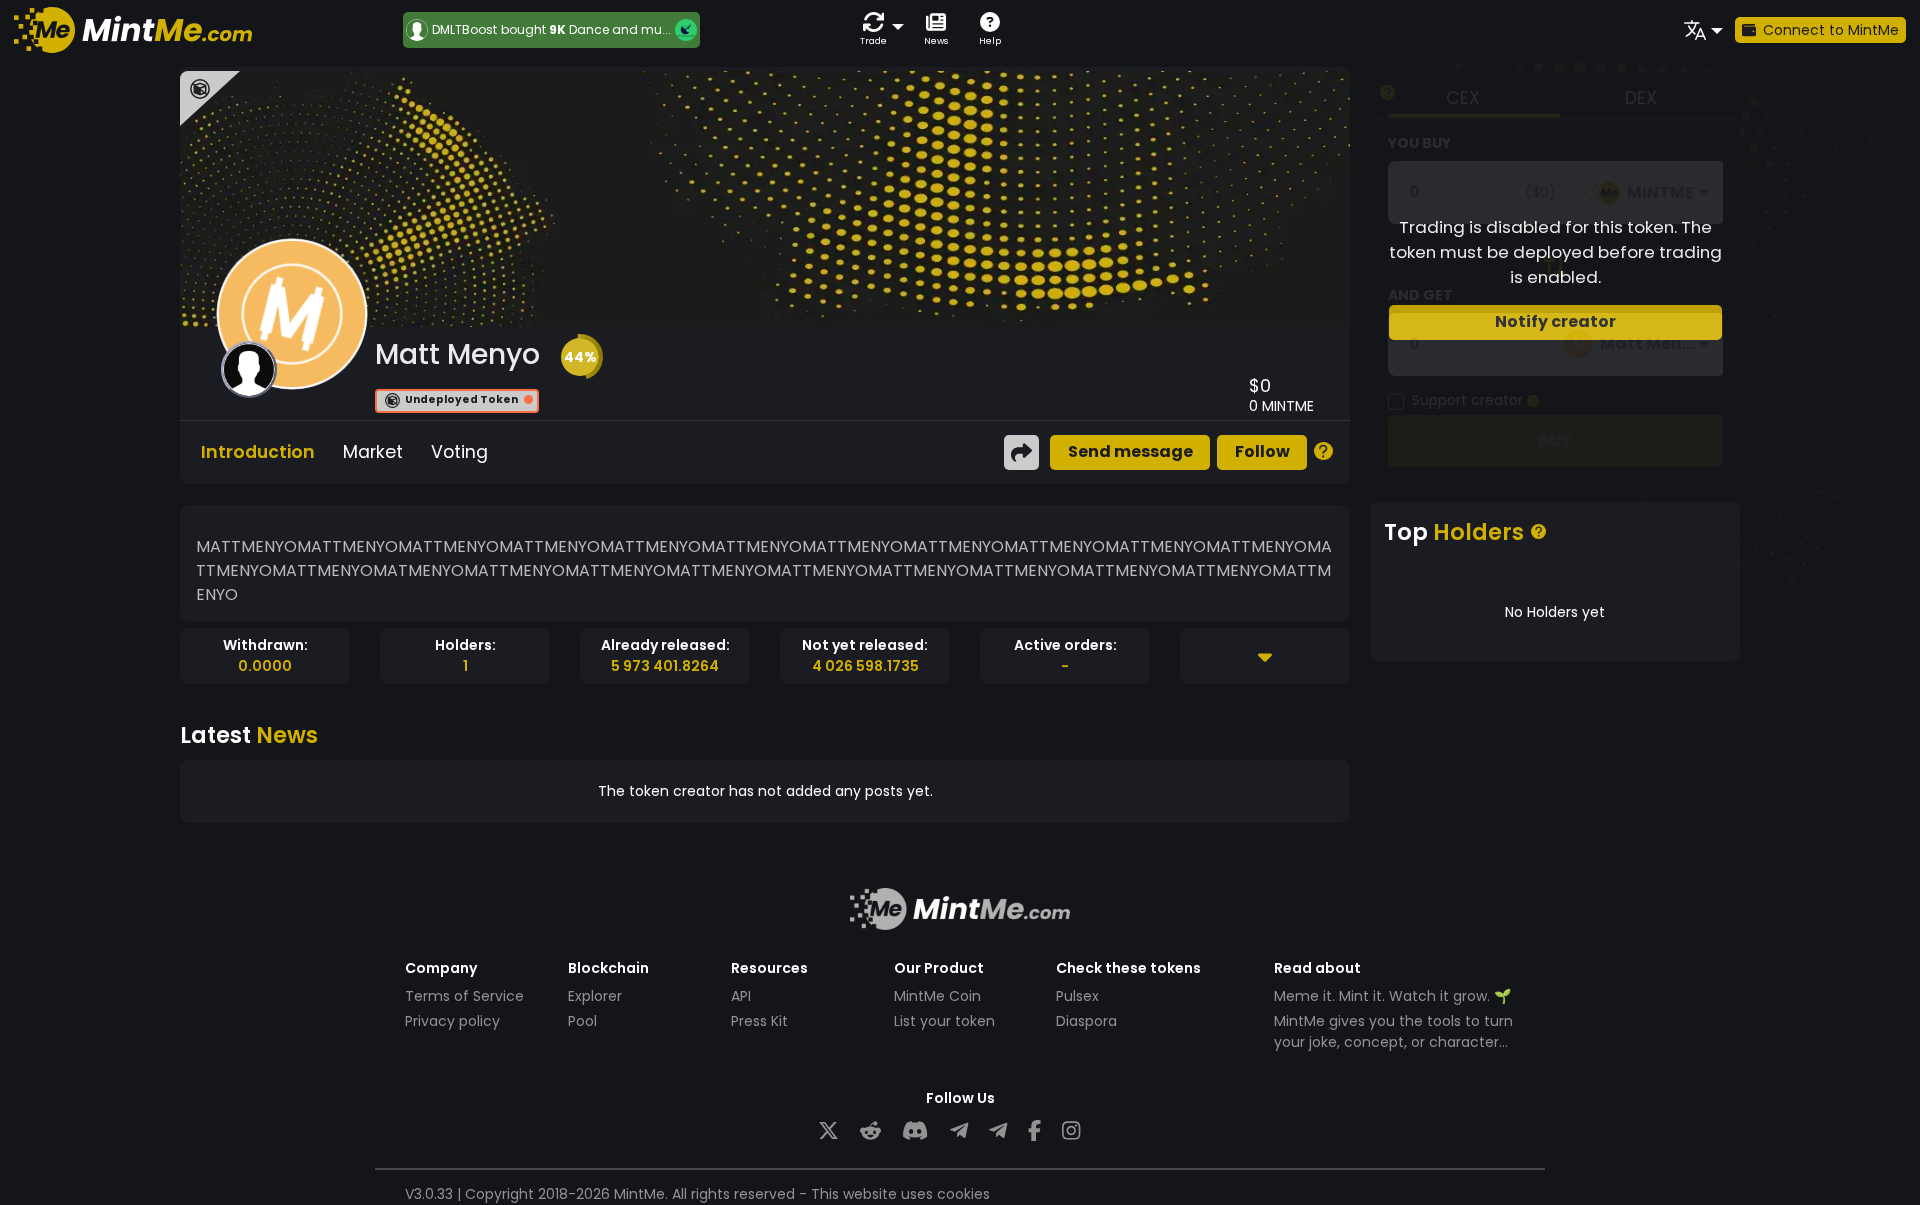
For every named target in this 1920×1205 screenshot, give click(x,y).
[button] (878, 29)
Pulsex (1077, 996)
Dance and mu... (620, 29)
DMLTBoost (464, 30)
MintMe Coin (937, 996)
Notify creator (1555, 321)
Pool (582, 1021)
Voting (459, 452)
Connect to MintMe (1831, 30)
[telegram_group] (959, 1131)
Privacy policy (452, 1021)
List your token (944, 1021)
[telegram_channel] (998, 1131)
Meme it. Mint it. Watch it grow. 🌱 (1392, 996)
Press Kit (759, 1021)
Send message (1130, 451)
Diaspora (1086, 1021)
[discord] (915, 1131)
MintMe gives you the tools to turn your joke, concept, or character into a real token (1393, 1042)
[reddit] (870, 1131)
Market (373, 452)
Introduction (258, 452)
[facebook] (1034, 1131)
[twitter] (828, 1131)
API (741, 996)
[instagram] (1071, 1131)
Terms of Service (464, 996)
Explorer (595, 996)
